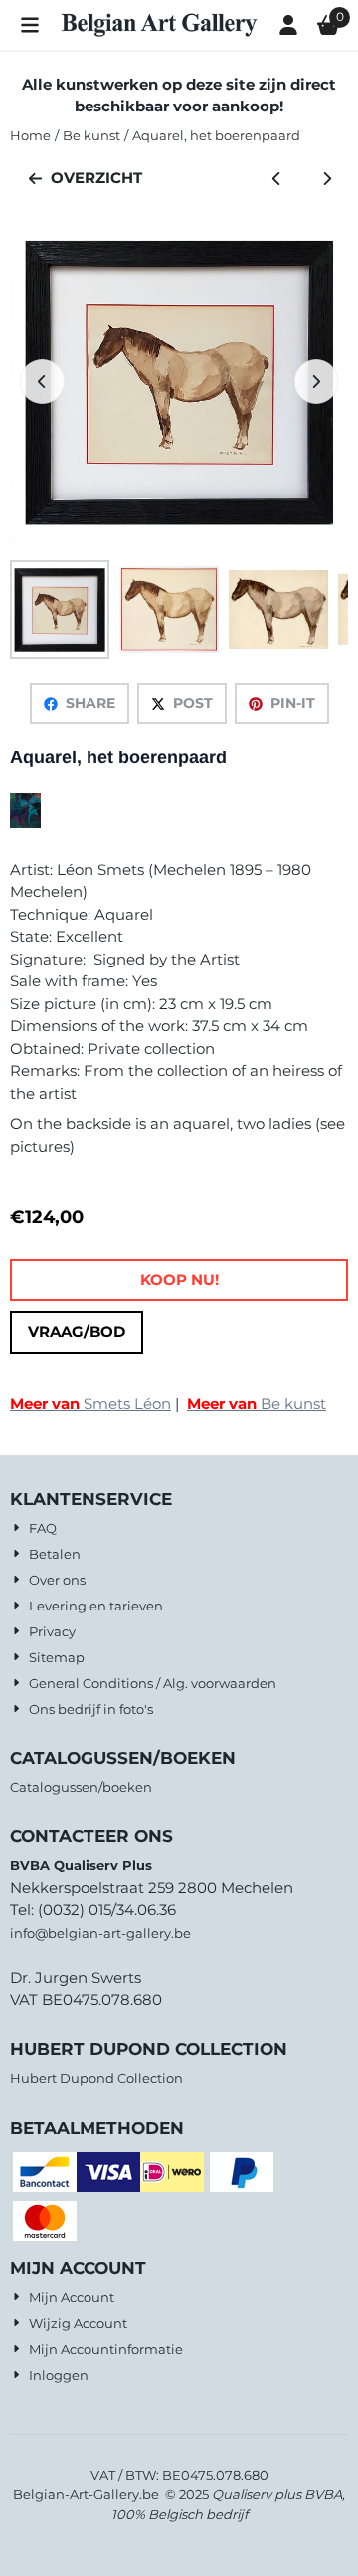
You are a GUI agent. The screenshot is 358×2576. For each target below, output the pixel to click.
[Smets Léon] (25, 823)
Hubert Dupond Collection (96, 2078)
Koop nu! (179, 1280)
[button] (30, 25)
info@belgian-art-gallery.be (100, 1933)
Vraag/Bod (77, 1331)
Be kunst (257, 1404)
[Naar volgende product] (328, 179)
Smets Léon (90, 1404)
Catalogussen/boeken (81, 1787)
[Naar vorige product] (277, 179)
